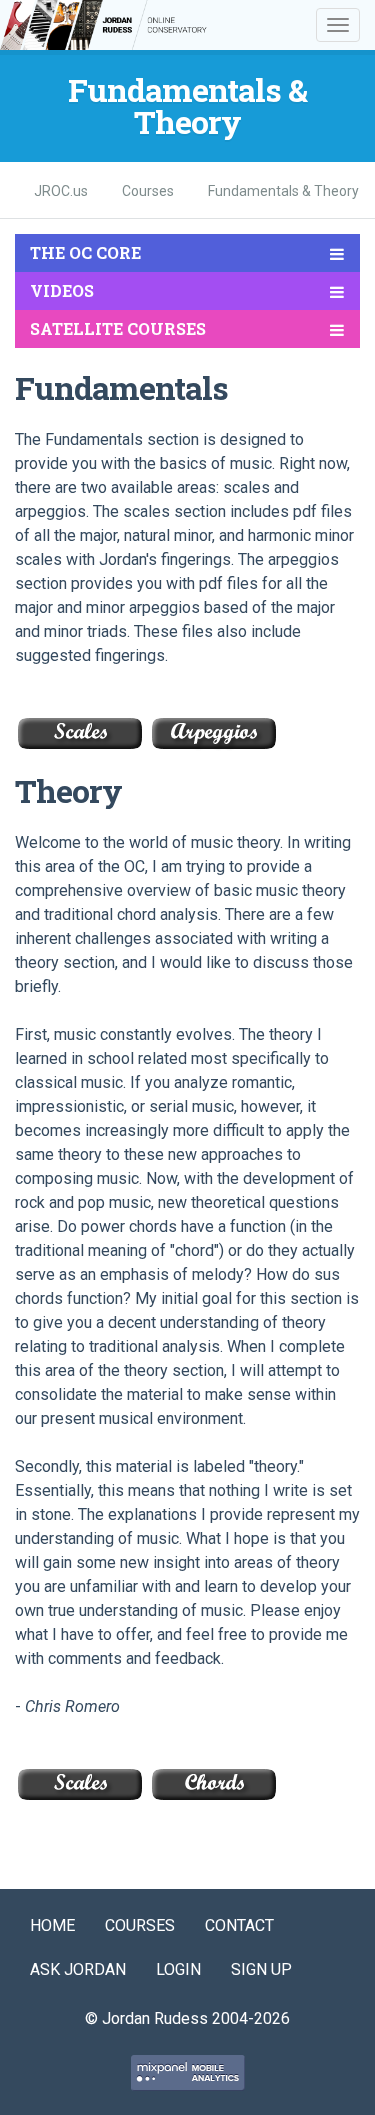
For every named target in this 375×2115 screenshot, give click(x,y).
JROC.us (61, 191)
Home (52, 1925)
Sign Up (261, 1969)
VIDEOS (62, 290)
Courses (140, 1925)
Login (178, 1969)
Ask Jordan (78, 1969)
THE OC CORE (85, 252)
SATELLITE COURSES (118, 328)
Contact (239, 1925)
